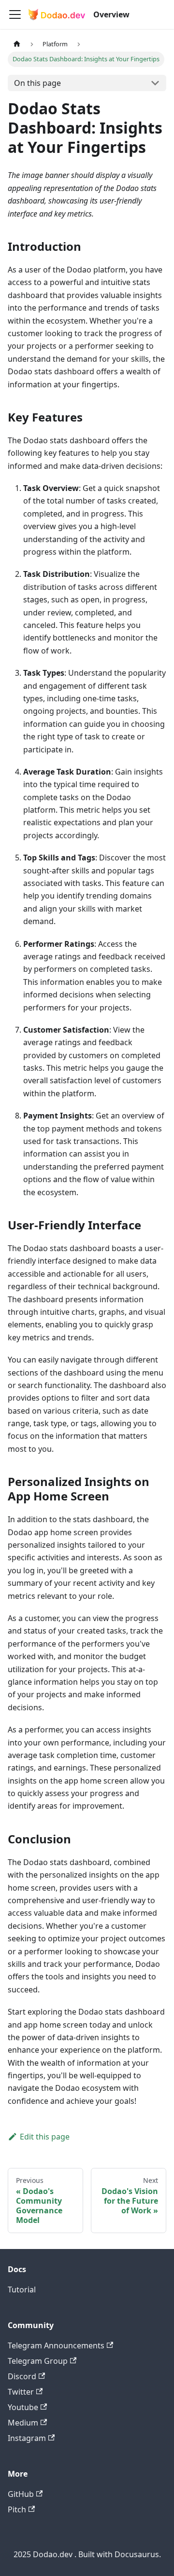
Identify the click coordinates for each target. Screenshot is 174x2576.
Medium (23, 2423)
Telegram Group (38, 2361)
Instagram (27, 2438)
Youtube (23, 2407)
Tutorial (22, 2290)
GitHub (21, 2494)
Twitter (21, 2392)
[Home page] (17, 44)
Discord (22, 2376)
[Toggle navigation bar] (15, 14)
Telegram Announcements (56, 2345)
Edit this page (45, 2137)
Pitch (17, 2509)
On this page (37, 83)
